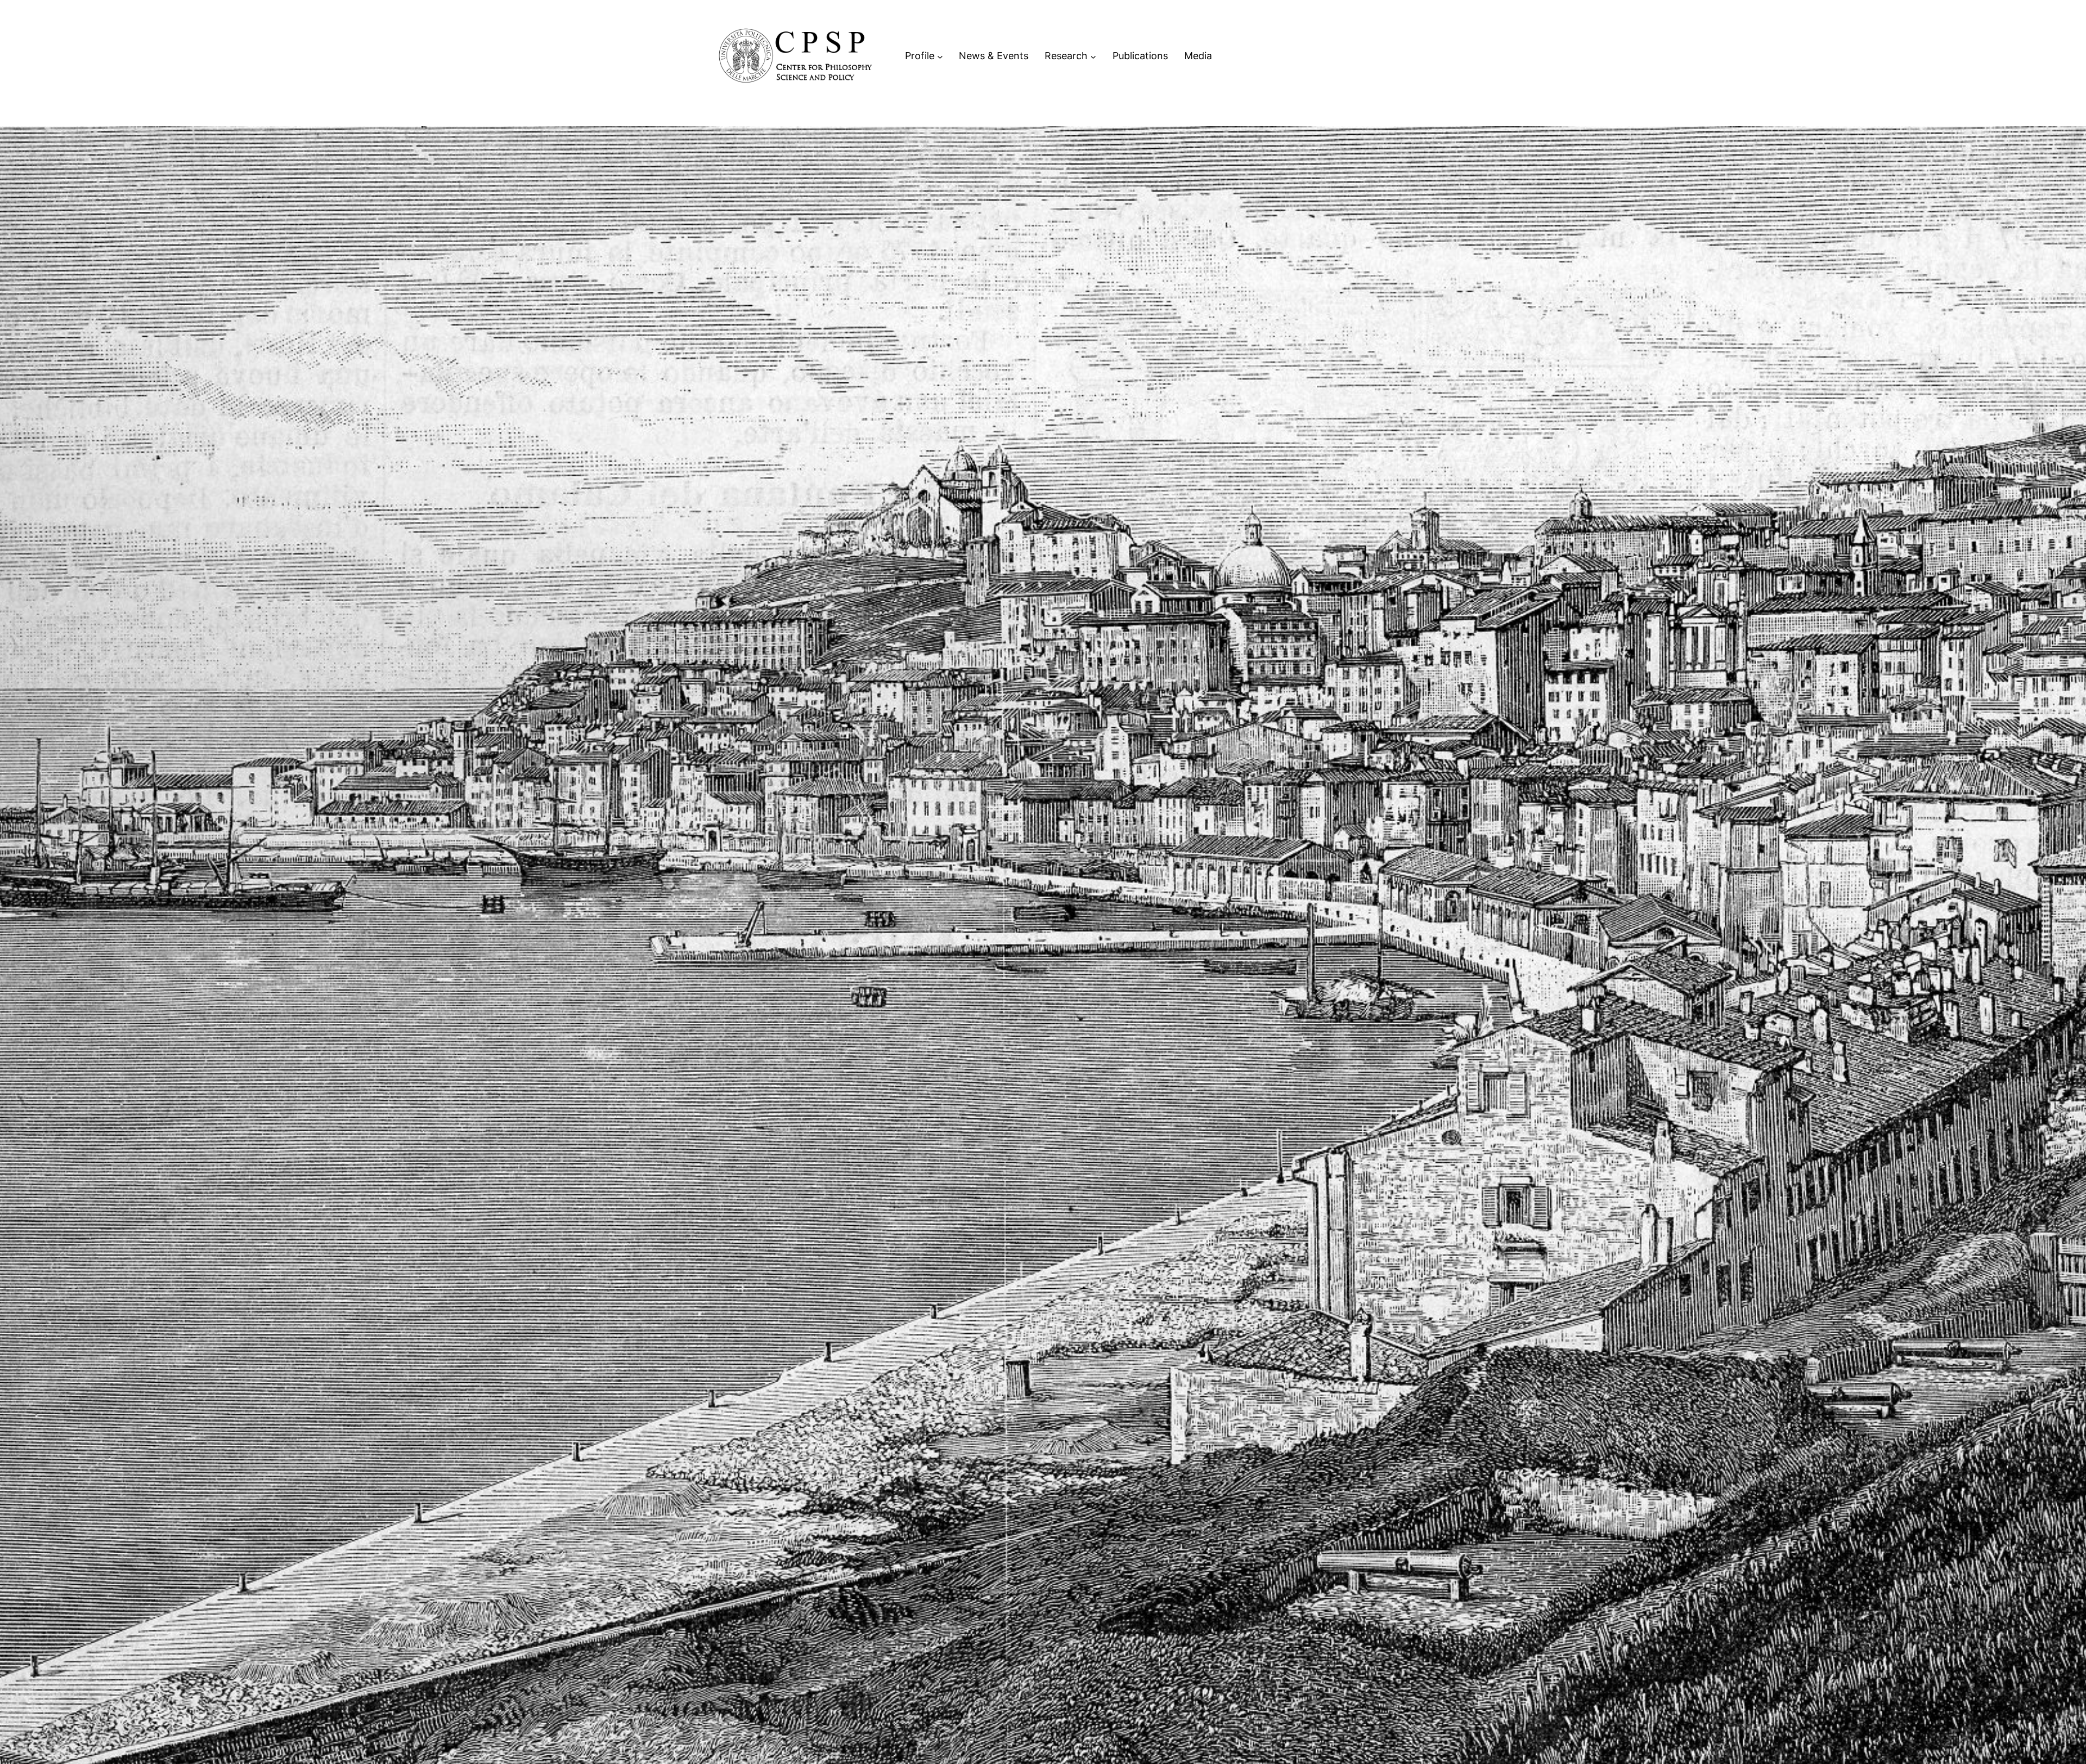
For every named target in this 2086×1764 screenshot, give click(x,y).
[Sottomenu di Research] (1093, 56)
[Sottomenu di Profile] (940, 56)
